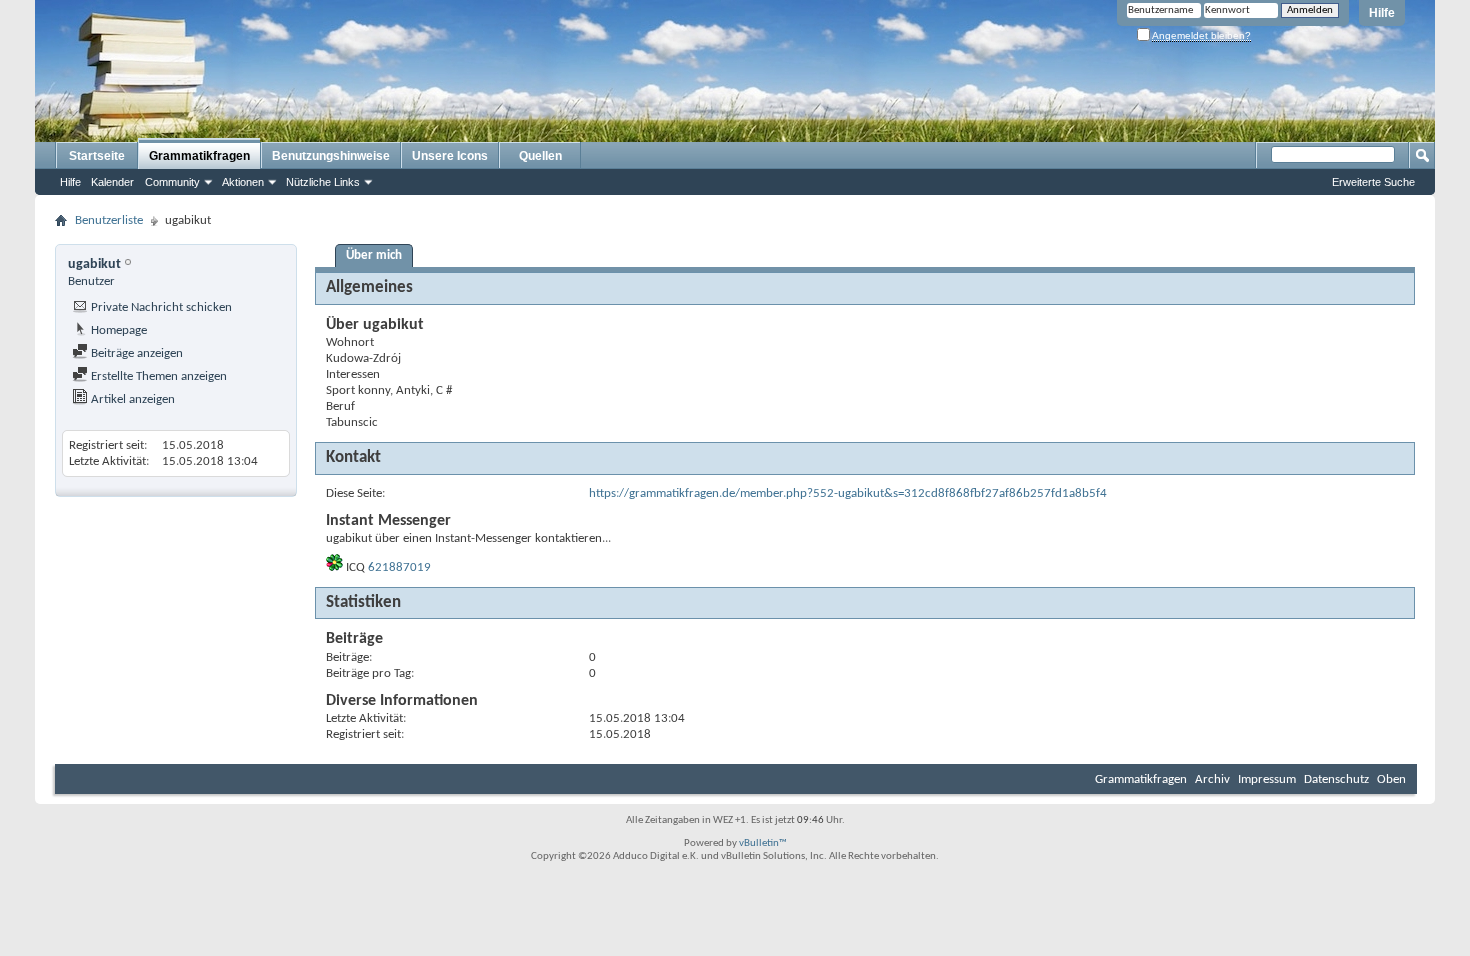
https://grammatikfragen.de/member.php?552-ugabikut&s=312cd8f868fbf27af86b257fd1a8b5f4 (848, 493)
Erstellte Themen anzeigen (157, 376)
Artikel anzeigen (131, 399)
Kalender (112, 182)
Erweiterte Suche (1373, 182)
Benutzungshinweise (331, 156)
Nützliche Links (323, 182)
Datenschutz (1336, 779)
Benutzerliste (109, 220)
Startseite (97, 156)
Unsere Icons (450, 156)
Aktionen (243, 182)
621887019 (399, 567)
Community (172, 182)
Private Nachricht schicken (160, 307)
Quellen (540, 156)
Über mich (374, 255)
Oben (1391, 779)
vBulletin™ (763, 843)
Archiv (1212, 779)
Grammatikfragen (199, 156)
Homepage (117, 330)
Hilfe (1382, 13)
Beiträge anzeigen (135, 353)
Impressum (1267, 779)
